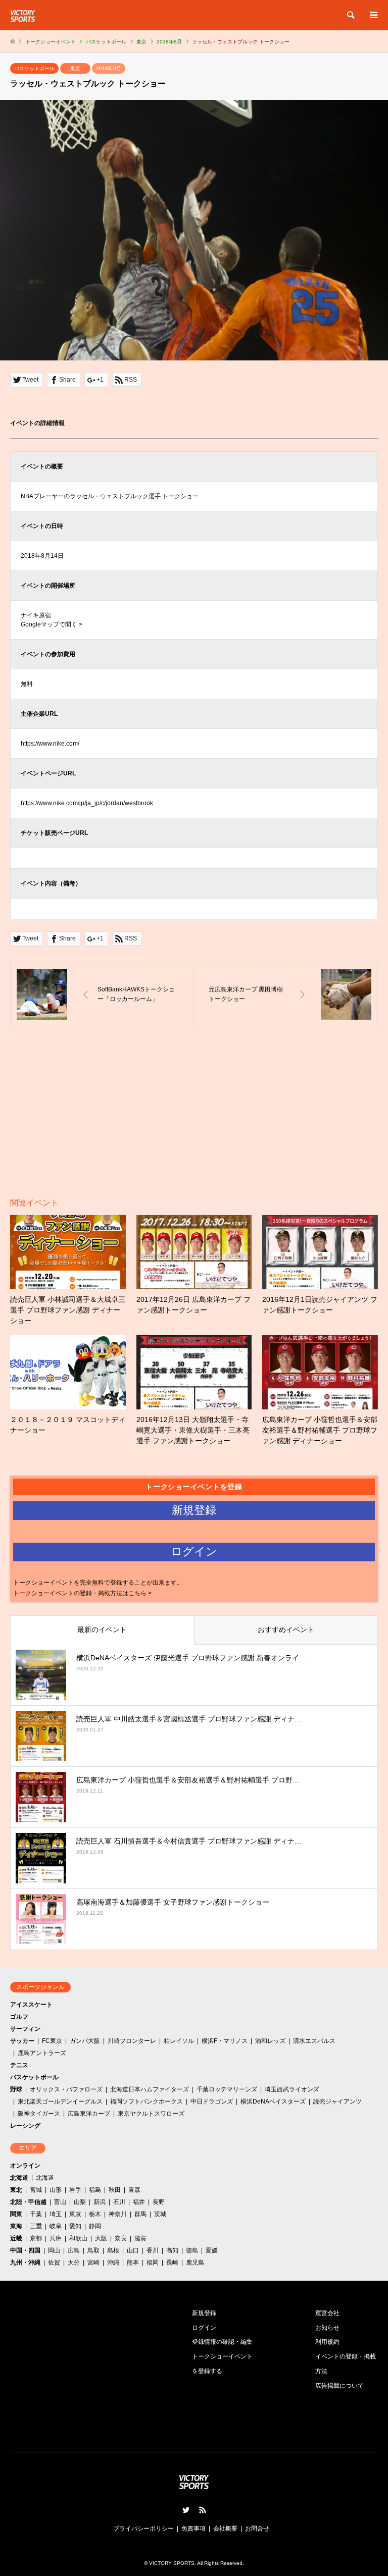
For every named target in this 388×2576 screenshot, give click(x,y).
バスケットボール (34, 68)
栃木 (95, 2214)
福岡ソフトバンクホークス (147, 2101)
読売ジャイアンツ (337, 2101)
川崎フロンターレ (132, 2041)
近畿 (16, 2238)
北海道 (19, 2178)
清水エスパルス (314, 2041)
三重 (36, 2226)
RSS (203, 2510)
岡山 (54, 2250)
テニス (19, 2065)
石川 (119, 2202)
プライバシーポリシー (143, 2529)
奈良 (121, 2238)
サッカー (22, 2041)
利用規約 (327, 2342)
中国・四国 (25, 2250)
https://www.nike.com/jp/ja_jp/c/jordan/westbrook (87, 803)
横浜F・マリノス (225, 2041)
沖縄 (113, 2263)
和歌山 (78, 2238)
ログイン (204, 2328)
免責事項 (193, 2529)
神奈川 (118, 2214)
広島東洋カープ (89, 2114)
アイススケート (31, 2005)
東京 (75, 68)
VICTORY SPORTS (172, 2563)
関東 (16, 2214)
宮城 (36, 2190)
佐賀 (54, 2263)
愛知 (75, 2226)
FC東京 (52, 2041)
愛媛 (212, 2250)
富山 (60, 2202)
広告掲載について (339, 2386)
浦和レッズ (270, 2041)
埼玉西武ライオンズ (292, 2089)
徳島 (192, 2250)
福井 (139, 2202)
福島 (95, 2190)
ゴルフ (19, 2017)
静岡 (95, 2226)
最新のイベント (102, 1629)
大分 (74, 2263)
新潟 (100, 2202)
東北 (16, 2190)
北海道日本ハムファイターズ (150, 2089)
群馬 (140, 2214)
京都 (36, 2238)
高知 (172, 2250)
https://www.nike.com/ (50, 744)
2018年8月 (109, 68)
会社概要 (225, 2529)
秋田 (115, 2190)
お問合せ (257, 2529)
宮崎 (93, 2263)
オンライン (25, 2166)
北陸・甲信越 (28, 2202)
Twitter (186, 2510)
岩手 (75, 2190)
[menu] (373, 15)
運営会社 (327, 2313)
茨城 (160, 2214)
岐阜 (56, 2226)
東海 (16, 2226)
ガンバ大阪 (85, 2041)
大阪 (101, 2238)
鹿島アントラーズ (42, 2053)
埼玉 (56, 2214)
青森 (134, 2190)
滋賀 (140, 2238)
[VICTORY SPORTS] (23, 15)
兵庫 (56, 2238)
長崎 (172, 2263)
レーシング (25, 2126)
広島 (74, 2250)
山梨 (80, 2202)
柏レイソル (179, 2041)
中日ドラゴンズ (212, 2101)
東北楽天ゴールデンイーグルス (60, 2101)
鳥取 (93, 2250)
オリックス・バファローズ (66, 2089)
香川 (153, 2250)
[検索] (350, 15)
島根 (113, 2250)
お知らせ (327, 2328)
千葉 (36, 2214)
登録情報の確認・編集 (222, 2342)
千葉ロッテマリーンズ (227, 2089)
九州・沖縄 (25, 2263)
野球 (16, 2089)
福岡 (153, 2263)
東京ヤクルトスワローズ (151, 2114)
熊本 (133, 2263)
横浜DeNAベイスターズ (273, 2101)
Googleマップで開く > (52, 624)
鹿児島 (195, 2263)
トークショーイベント (51, 42)
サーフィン (25, 2029)
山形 (56, 2190)
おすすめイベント (286, 1629)
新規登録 (204, 2313)
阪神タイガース (39, 2114)
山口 (133, 2250)
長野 (159, 2202)
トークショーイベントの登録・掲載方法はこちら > (82, 1593)
